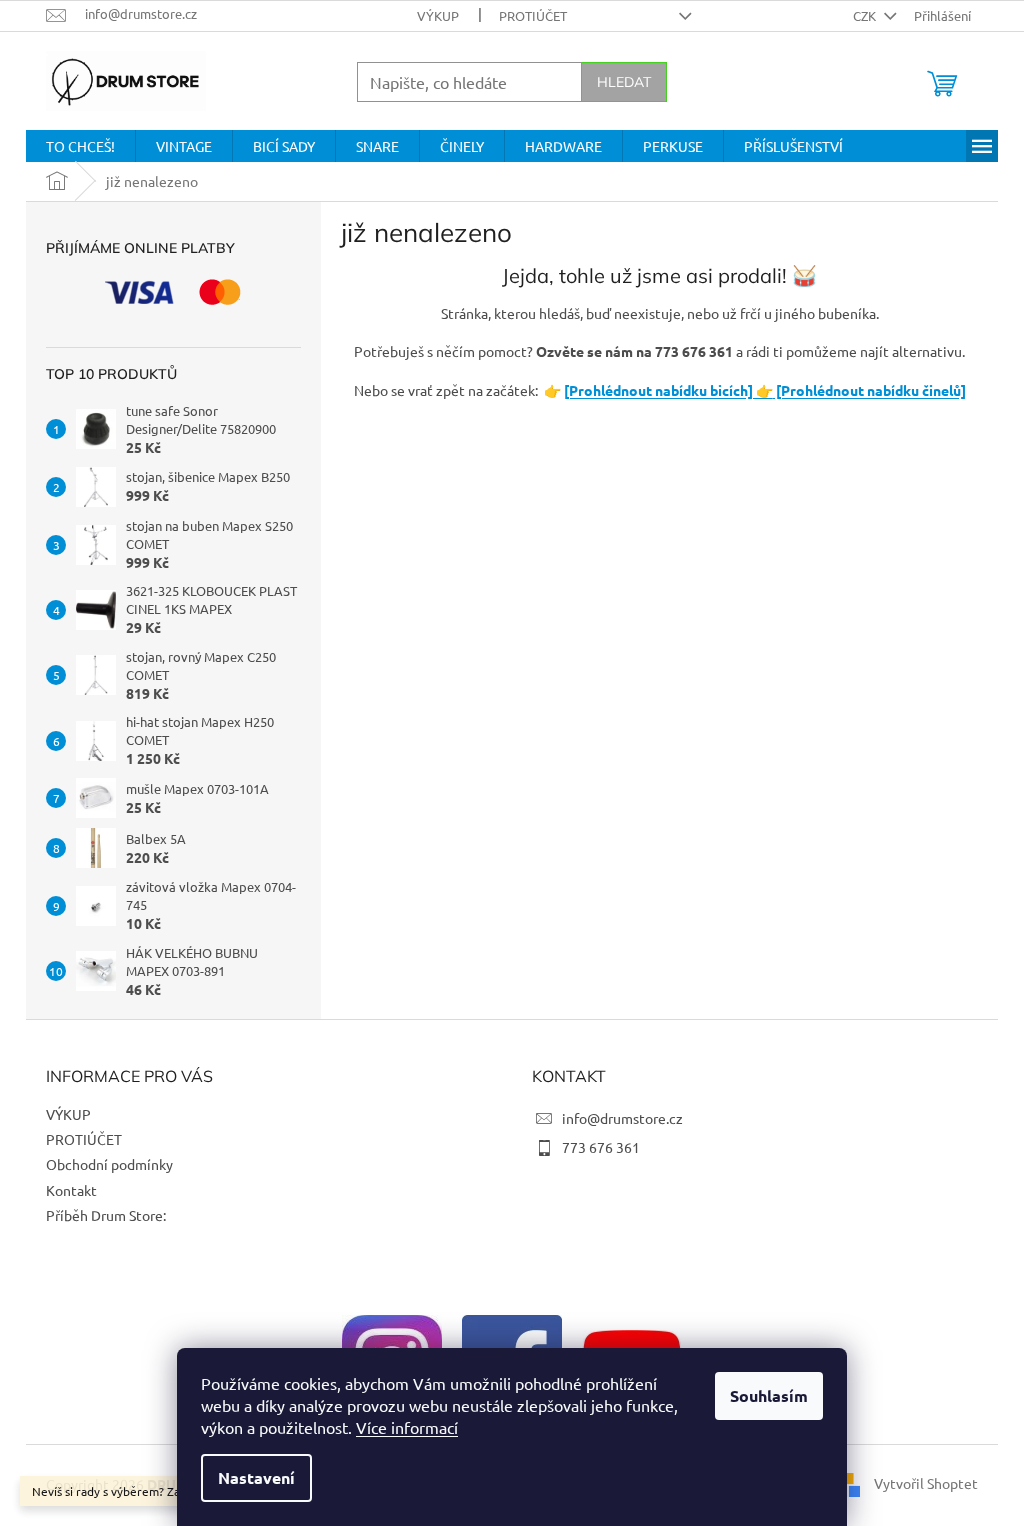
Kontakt (71, 1190)
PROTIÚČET (533, 15)
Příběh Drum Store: (106, 1215)
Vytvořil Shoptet (926, 1483)
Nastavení (256, 1477)
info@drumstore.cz (622, 1118)
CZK (866, 15)
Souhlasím (769, 1395)
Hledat (624, 82)
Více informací (407, 1427)
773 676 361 (601, 1147)
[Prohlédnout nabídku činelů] (869, 390)
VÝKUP (438, 15)
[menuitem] (80, 146)
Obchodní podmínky (109, 1164)
